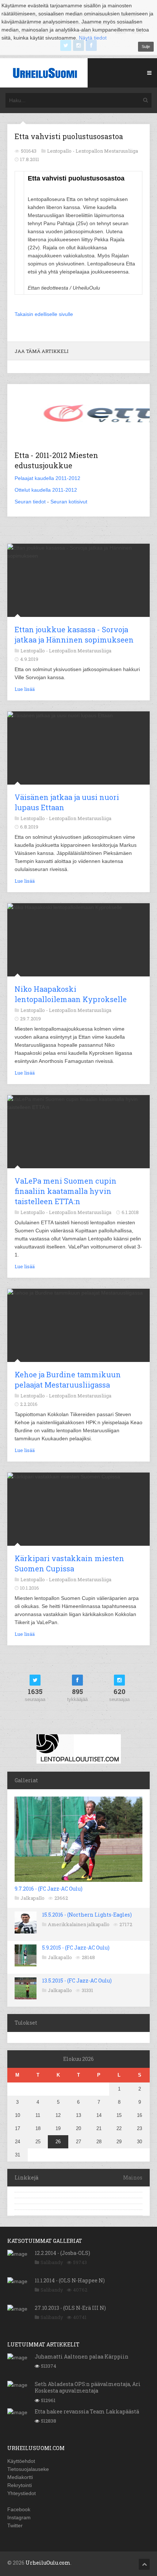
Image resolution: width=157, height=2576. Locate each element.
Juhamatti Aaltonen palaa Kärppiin (82, 2357)
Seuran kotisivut (69, 502)
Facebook (19, 2509)
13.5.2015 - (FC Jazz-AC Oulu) (77, 1981)
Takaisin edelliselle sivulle (44, 314)
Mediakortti (20, 2477)
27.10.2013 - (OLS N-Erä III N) (70, 2308)
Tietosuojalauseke (28, 2469)
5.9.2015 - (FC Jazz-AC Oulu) (76, 1948)
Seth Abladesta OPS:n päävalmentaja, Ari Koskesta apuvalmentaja (88, 2387)
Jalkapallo (32, 1898)
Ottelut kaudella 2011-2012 (46, 490)
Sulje (146, 46)
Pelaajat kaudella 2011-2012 (47, 478)
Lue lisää (25, 689)
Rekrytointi (20, 2485)
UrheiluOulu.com (48, 2563)
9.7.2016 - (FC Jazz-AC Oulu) (49, 1889)
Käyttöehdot (21, 2461)
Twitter (15, 2525)
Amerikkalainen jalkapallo (79, 1924)
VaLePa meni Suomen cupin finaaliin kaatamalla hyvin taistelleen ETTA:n (66, 1191)
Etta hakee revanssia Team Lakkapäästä (87, 2411)
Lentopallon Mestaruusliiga (107, 151)
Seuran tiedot (30, 502)
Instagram (19, 2517)
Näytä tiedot (93, 38)
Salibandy (52, 2262)
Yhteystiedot (22, 2493)
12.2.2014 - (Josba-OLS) (62, 2253)
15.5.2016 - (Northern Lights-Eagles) (87, 1915)
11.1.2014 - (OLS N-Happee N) (70, 2280)
